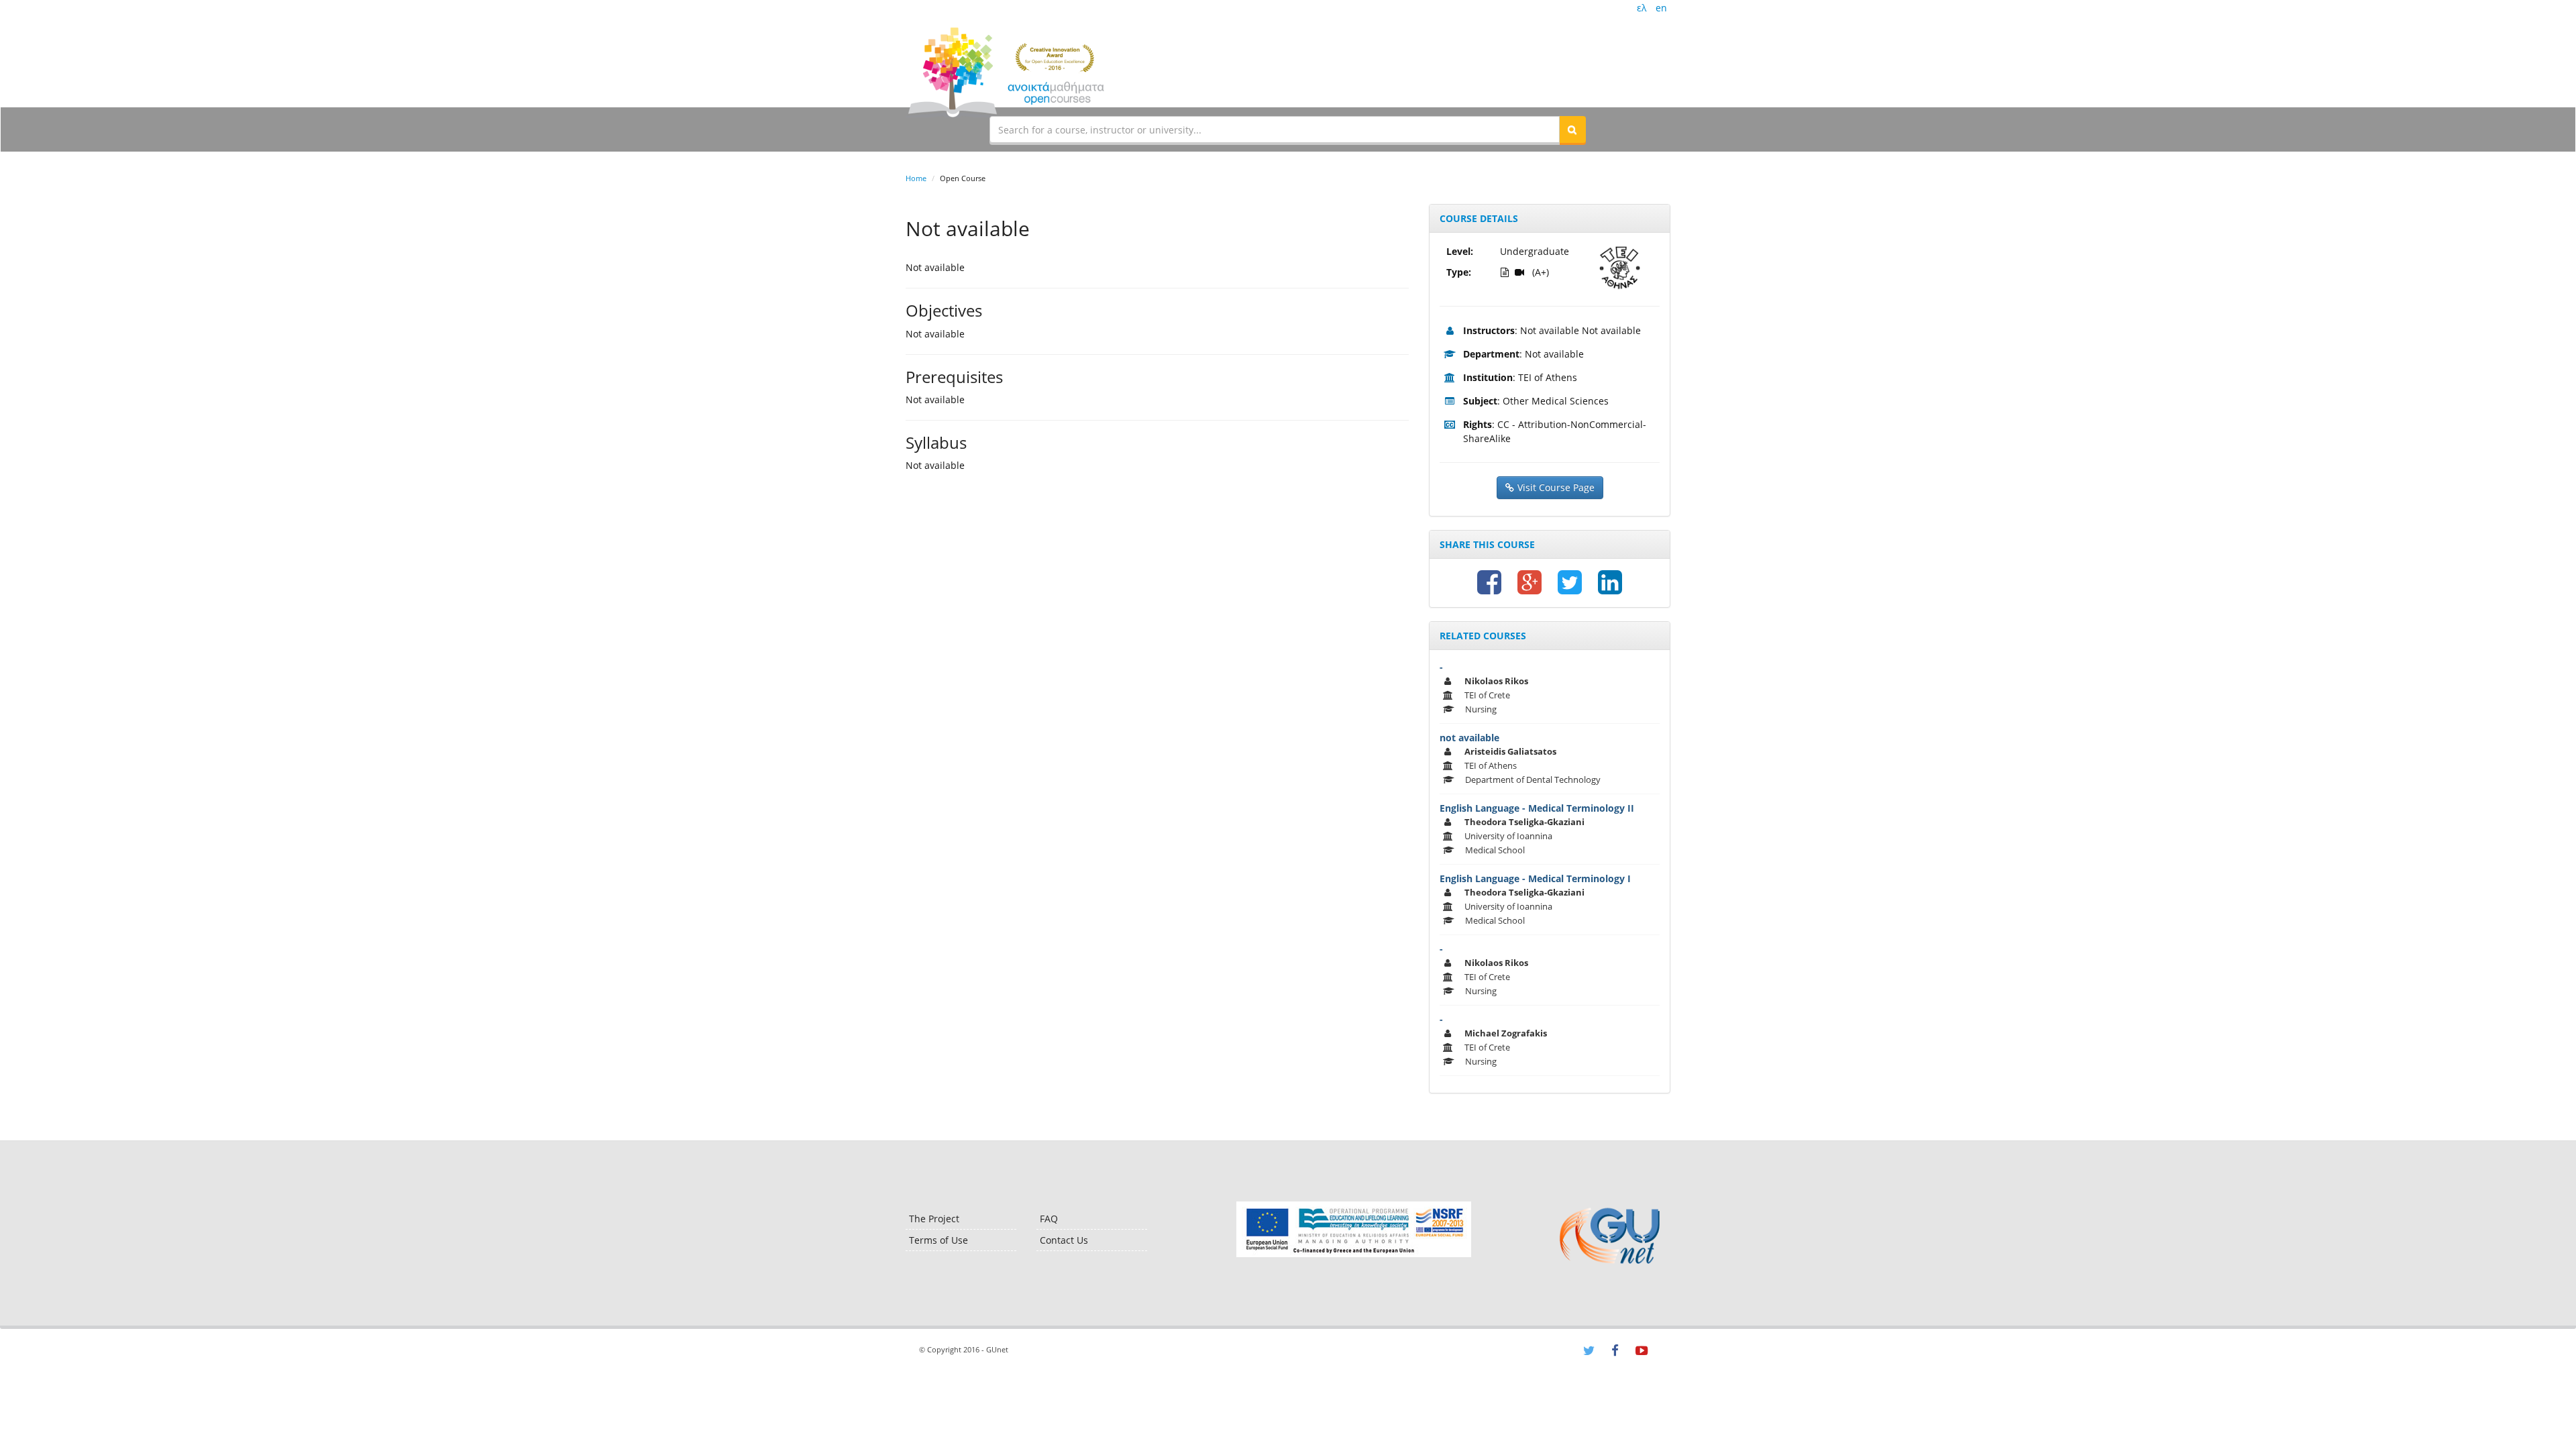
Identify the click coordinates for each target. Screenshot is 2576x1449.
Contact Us (1064, 1240)
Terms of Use (938, 1240)
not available (1469, 738)
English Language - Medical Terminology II (1537, 808)
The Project (934, 1219)
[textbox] (1275, 129)
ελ (1642, 8)
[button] (1572, 129)
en (1661, 8)
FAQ (1049, 1219)
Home (916, 178)
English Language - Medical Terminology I (1535, 878)
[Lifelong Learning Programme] (1353, 1229)
